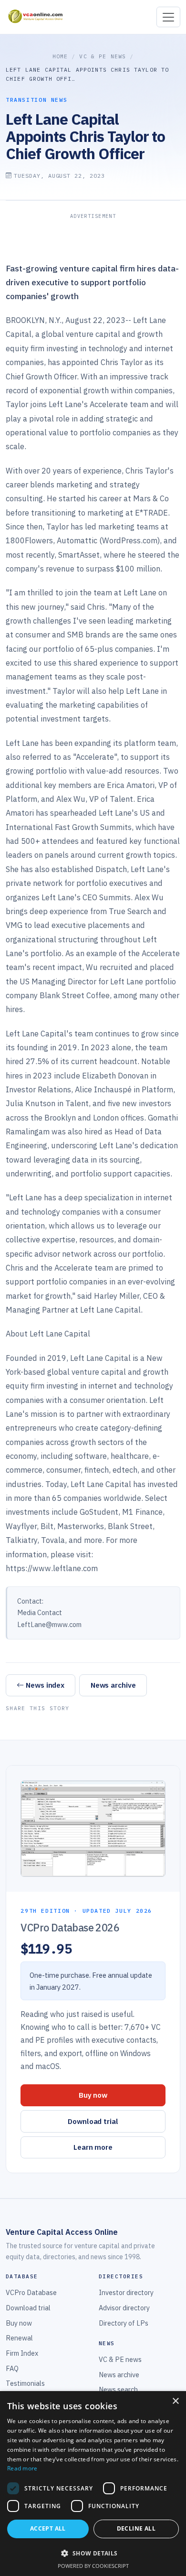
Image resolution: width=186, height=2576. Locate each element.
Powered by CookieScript (93, 2566)
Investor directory (126, 2292)
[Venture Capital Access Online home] (35, 17)
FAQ (12, 2368)
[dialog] (93, 2484)
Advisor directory (124, 2308)
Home (60, 56)
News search (118, 2389)
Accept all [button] (48, 2528)
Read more (22, 2468)
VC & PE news (103, 56)
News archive (113, 1685)
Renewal (19, 2338)
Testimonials (25, 2383)
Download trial (93, 2121)
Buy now (93, 2095)
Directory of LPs (124, 2323)
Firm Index (22, 2353)
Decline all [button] (136, 2528)
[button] (93, 2553)
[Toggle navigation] (168, 17)
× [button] (175, 2401)
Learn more (93, 2147)
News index (45, 1685)
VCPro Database (31, 2292)
